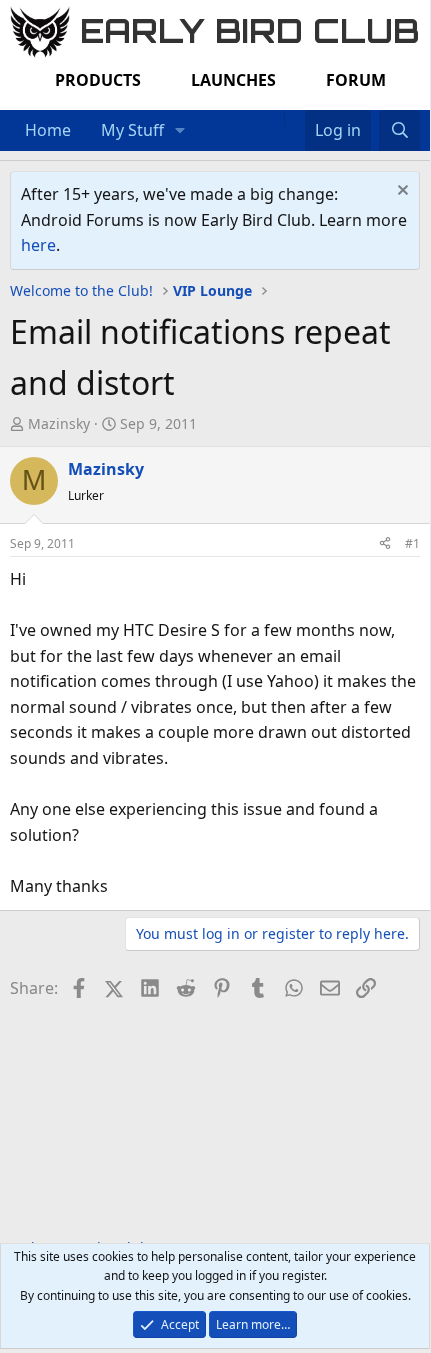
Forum (356, 80)
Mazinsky (59, 423)
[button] (180, 131)
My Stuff (132, 130)
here (38, 245)
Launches (233, 80)
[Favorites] (294, 118)
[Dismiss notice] (400, 192)
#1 (412, 543)
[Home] (274, 118)
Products (98, 80)
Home (48, 130)
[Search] (399, 131)
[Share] (385, 543)
